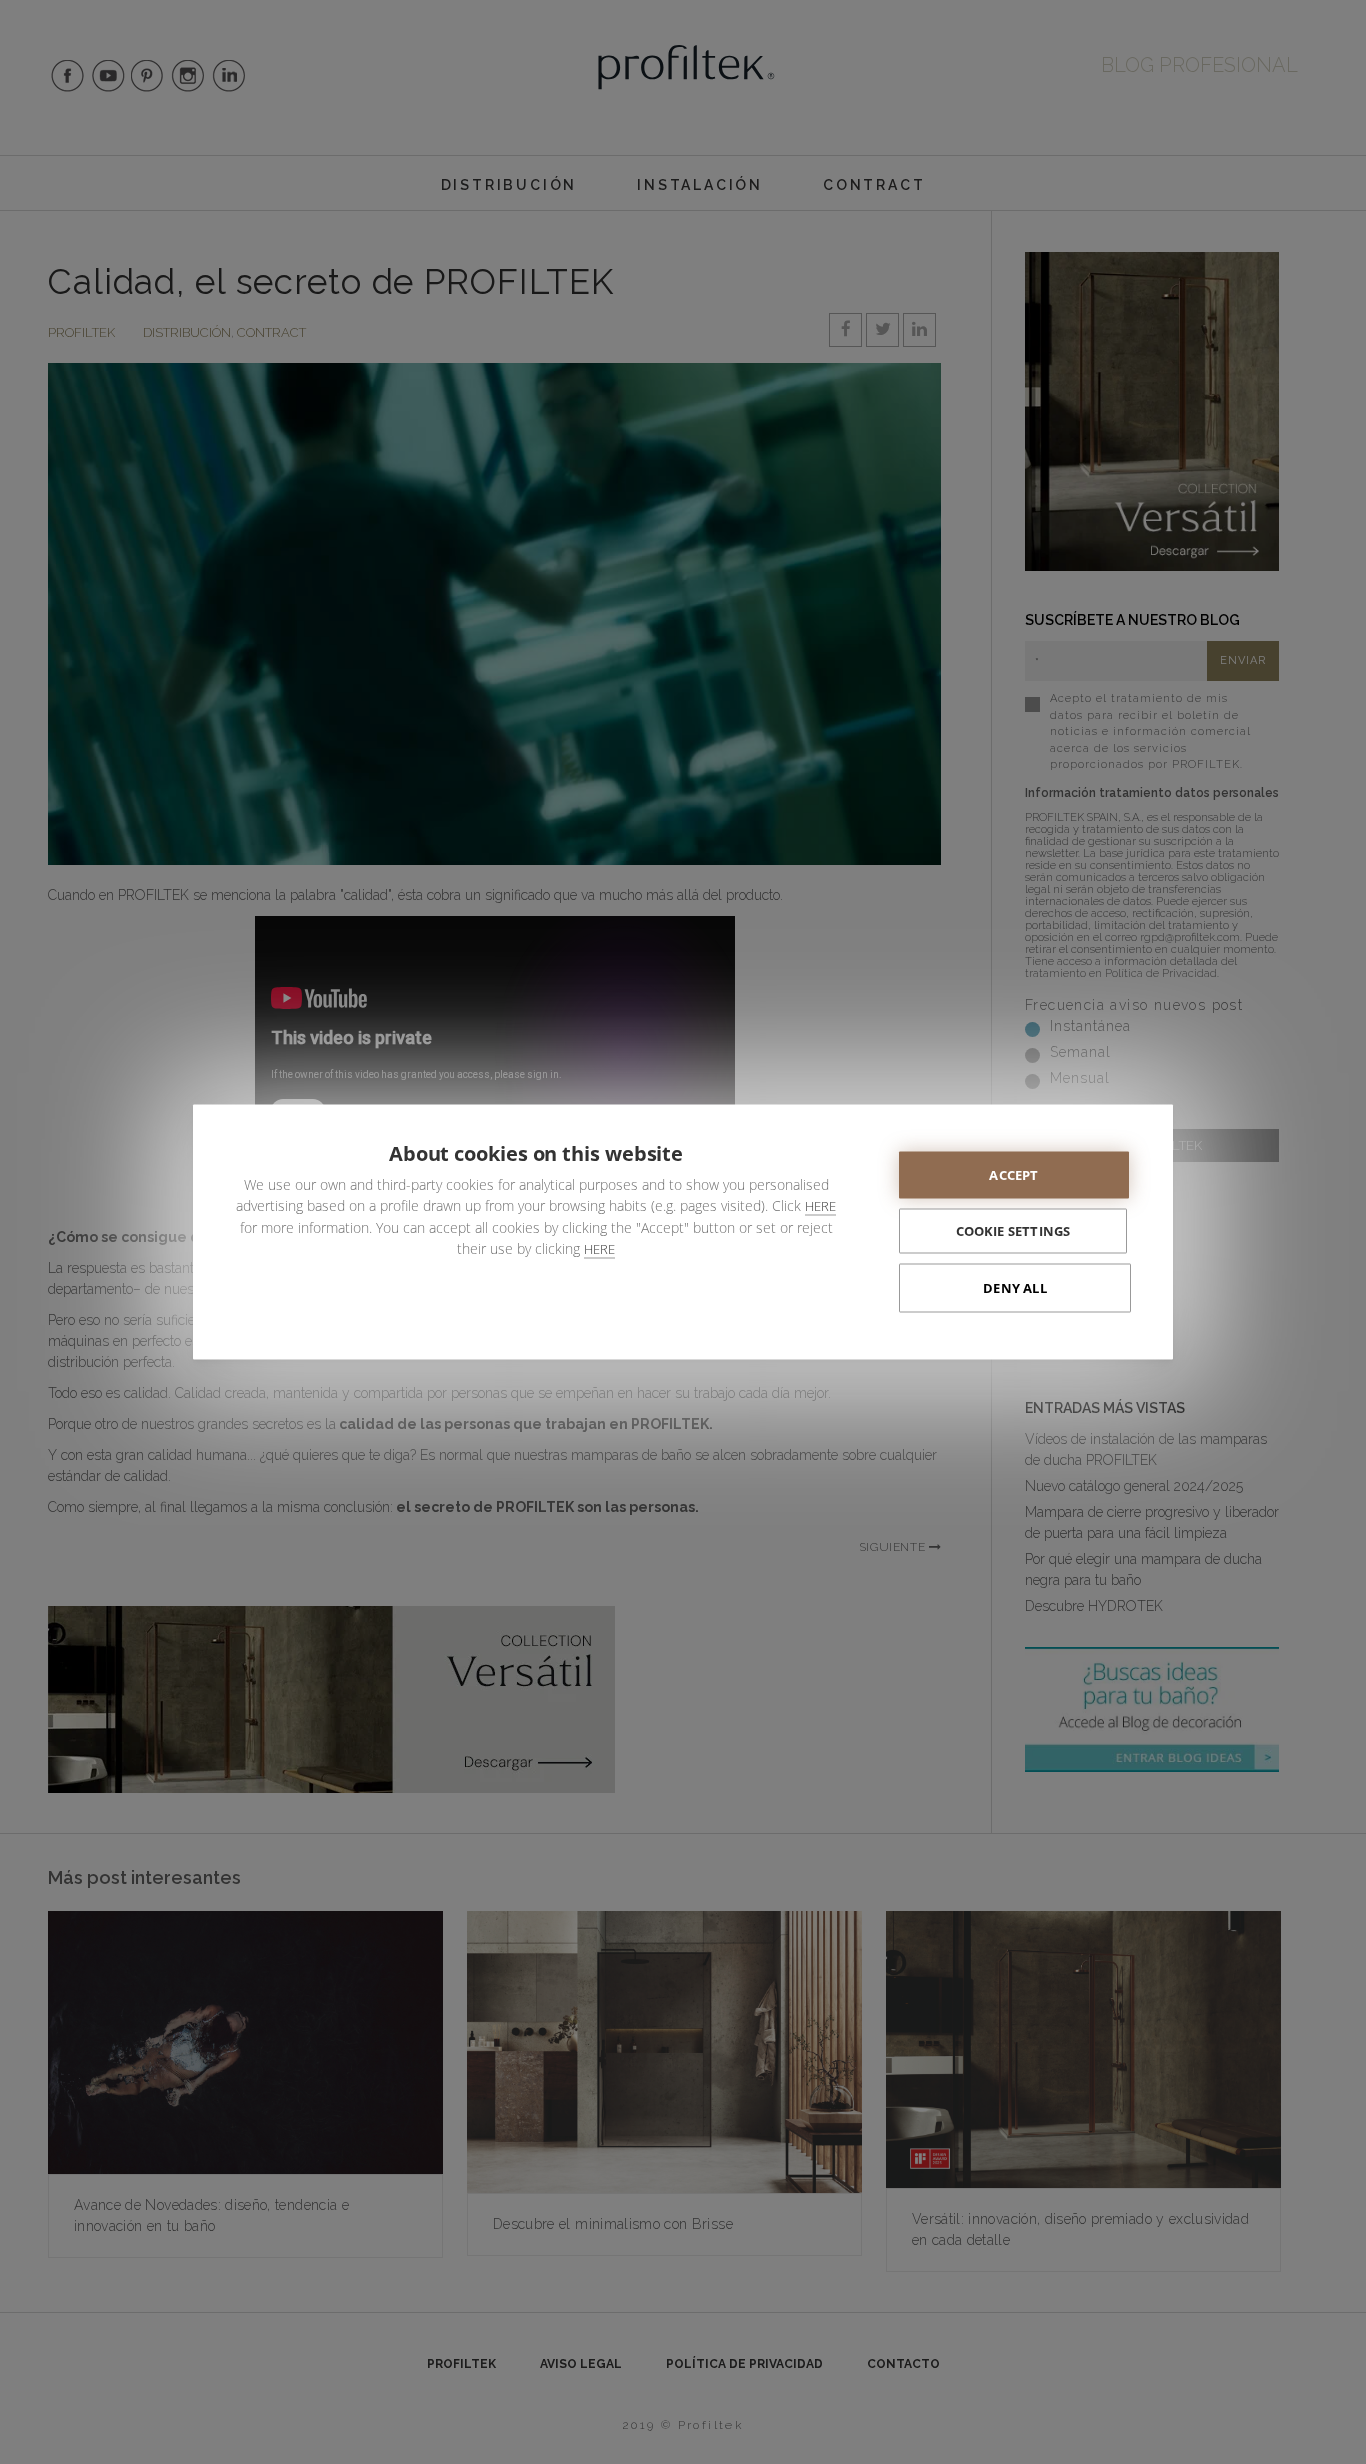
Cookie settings (1013, 1231)
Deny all (1015, 1288)
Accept (1013, 1175)
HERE (820, 1206)
